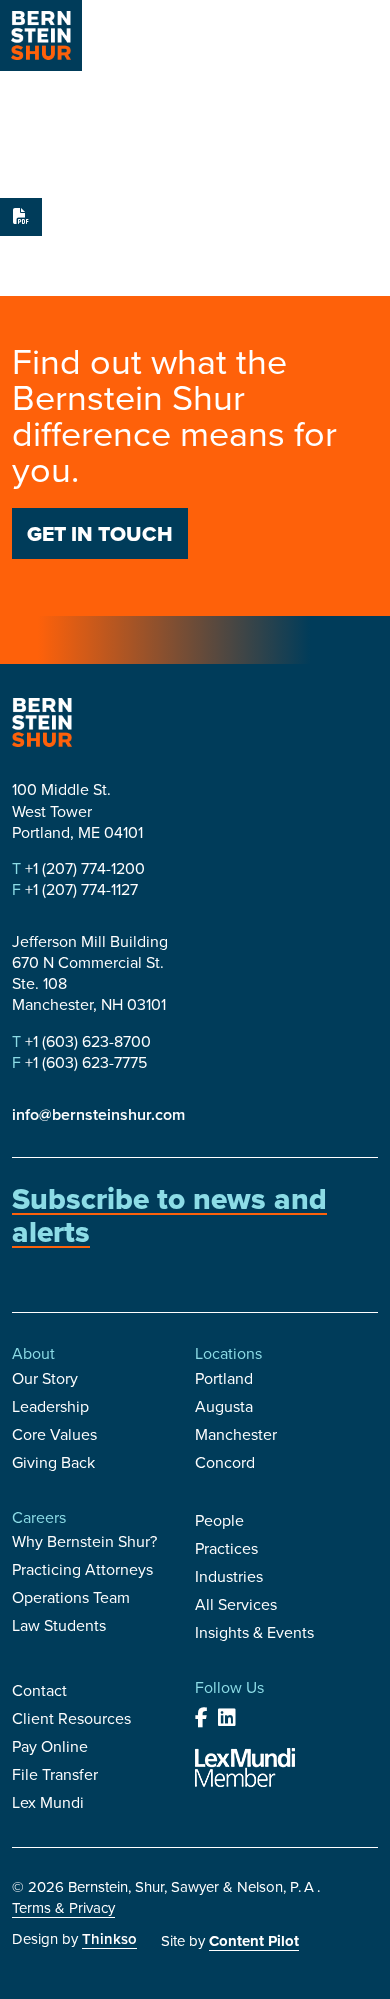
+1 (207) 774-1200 (83, 868)
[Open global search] (308, 38)
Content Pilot (254, 1941)
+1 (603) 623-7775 (84, 1062)
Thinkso (109, 1939)
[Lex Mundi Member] (245, 1767)
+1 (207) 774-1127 (79, 889)
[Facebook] (201, 1718)
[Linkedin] (227, 1718)
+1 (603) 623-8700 (86, 1041)
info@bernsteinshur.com (98, 1114)
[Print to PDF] (21, 217)
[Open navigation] (360, 38)
